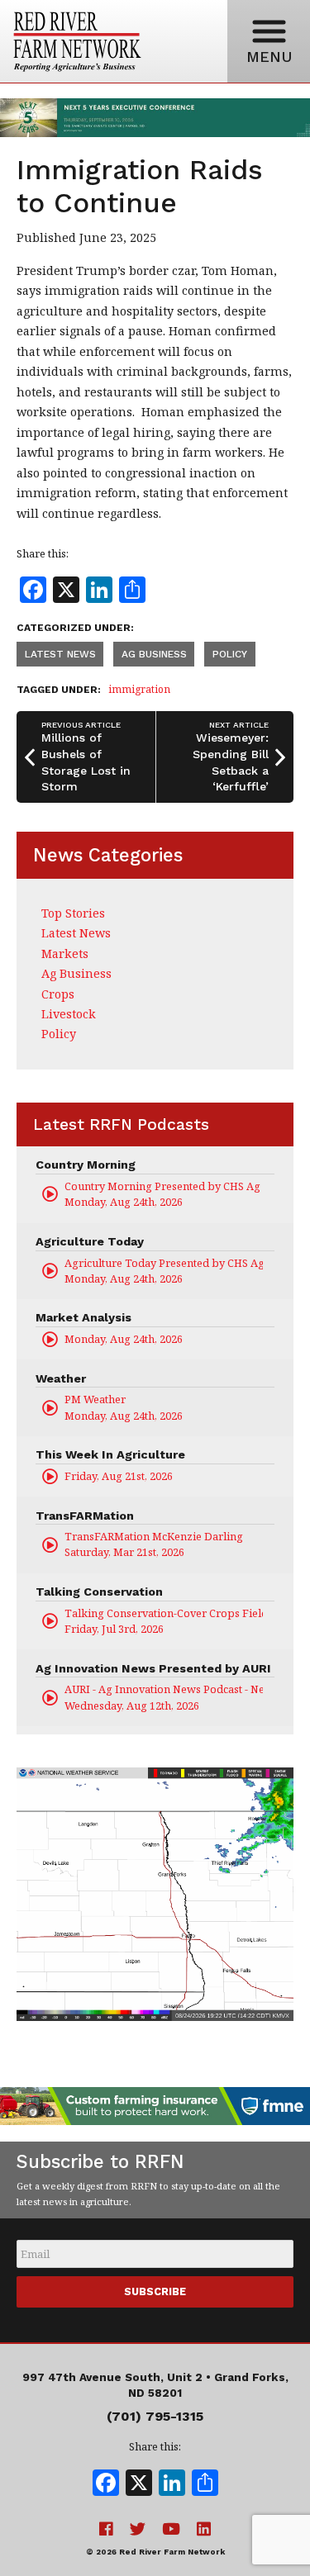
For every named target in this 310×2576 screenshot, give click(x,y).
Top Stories (73, 913)
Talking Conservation (99, 1592)
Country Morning (86, 1165)
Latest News (60, 654)
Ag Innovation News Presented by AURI (153, 1668)
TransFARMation (85, 1516)
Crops (58, 994)
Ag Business (154, 654)
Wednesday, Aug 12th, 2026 (164, 1697)
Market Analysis (83, 1317)
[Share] (205, 2484)
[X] (139, 2484)
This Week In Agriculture (110, 1454)
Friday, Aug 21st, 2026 (119, 1476)
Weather (61, 1378)
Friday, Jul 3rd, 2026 (164, 1621)
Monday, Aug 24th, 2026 (164, 1194)
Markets (65, 954)
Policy (230, 654)
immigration (139, 689)
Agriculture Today (90, 1241)
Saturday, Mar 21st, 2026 (154, 1544)
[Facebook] (106, 2484)
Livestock (69, 1014)
